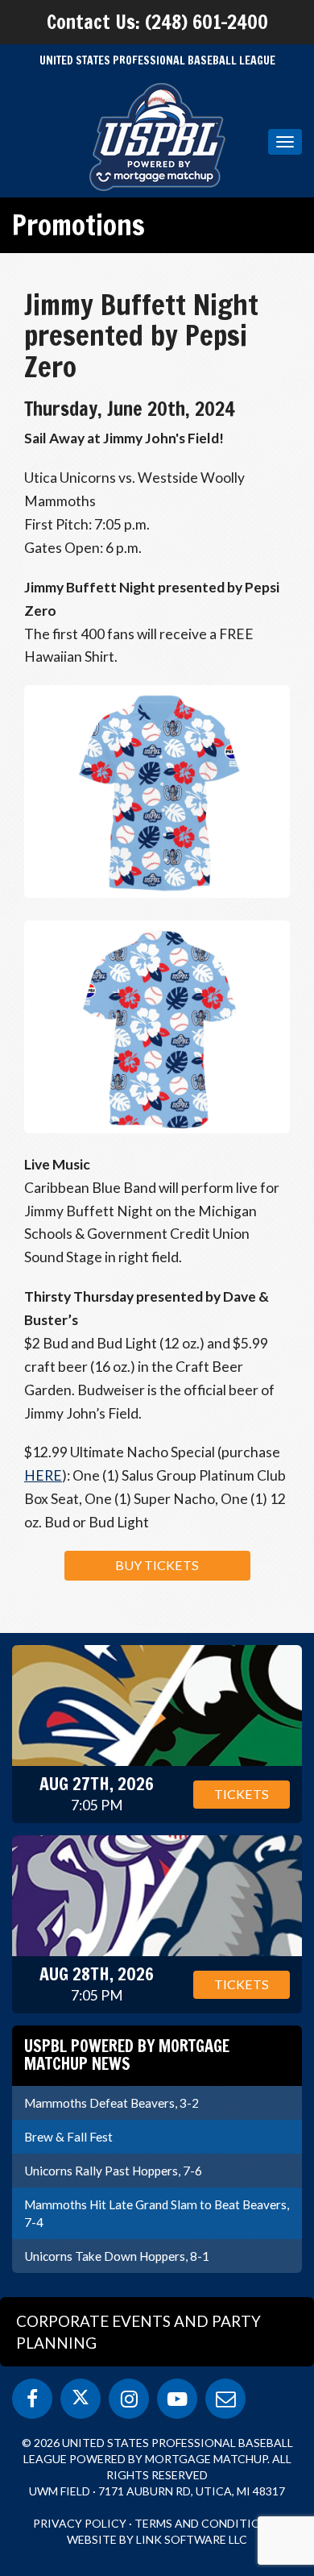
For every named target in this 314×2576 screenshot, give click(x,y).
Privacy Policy (80, 2523)
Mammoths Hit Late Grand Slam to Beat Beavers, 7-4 (157, 2213)
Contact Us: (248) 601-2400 (157, 22)
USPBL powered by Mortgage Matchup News (127, 2055)
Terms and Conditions (205, 2523)
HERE (43, 1475)
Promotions (78, 225)
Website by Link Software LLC (157, 2539)
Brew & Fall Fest (68, 2137)
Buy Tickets (157, 1565)
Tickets (242, 1794)
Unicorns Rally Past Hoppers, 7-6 (113, 2171)
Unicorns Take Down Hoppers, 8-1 (117, 2256)
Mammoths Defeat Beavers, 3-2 (112, 2103)
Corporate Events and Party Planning (138, 2332)
